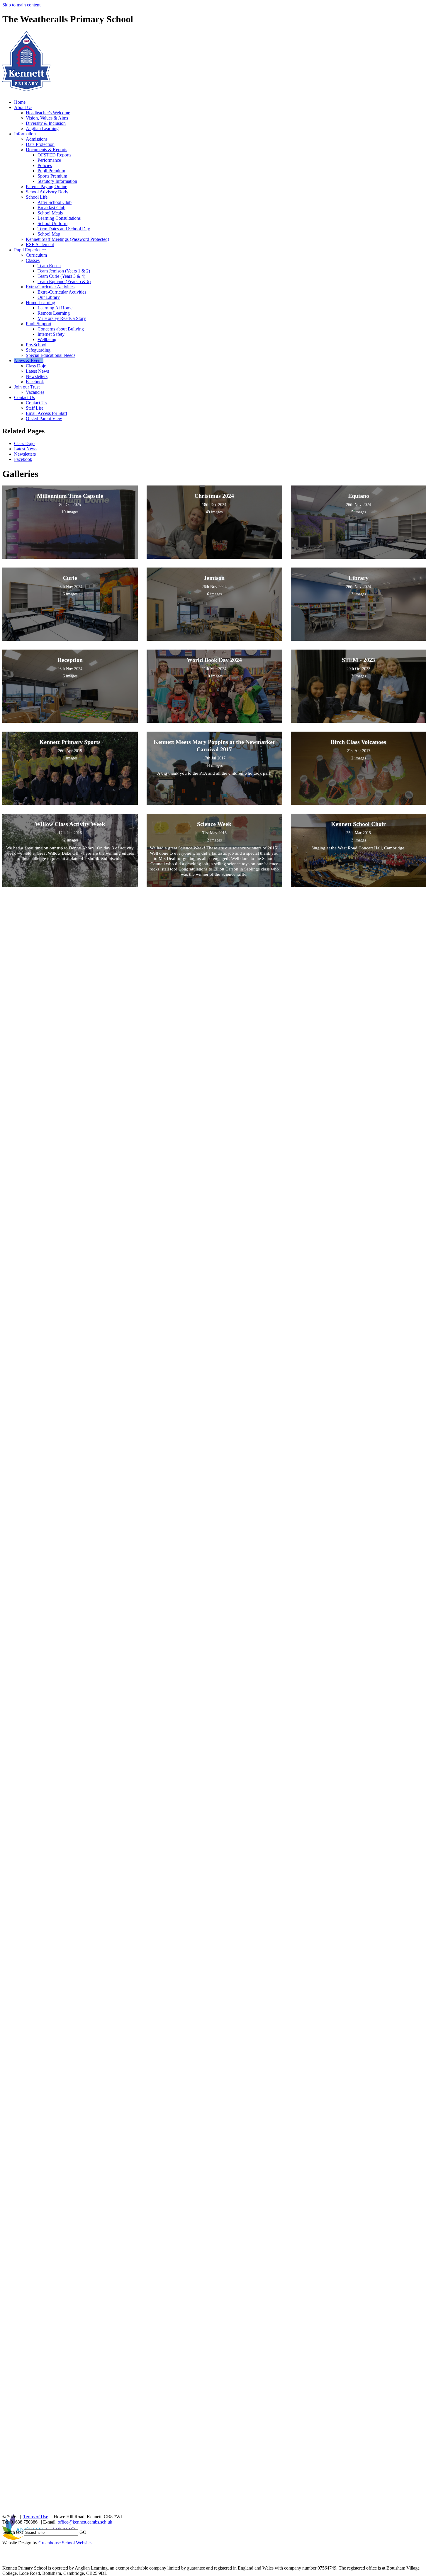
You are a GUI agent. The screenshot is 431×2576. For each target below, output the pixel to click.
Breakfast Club (51, 208)
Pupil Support (39, 324)
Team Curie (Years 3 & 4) (61, 276)
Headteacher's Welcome (48, 113)
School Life (37, 197)
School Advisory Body (47, 192)
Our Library (49, 297)
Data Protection (40, 144)
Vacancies (35, 392)
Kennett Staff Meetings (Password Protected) (67, 239)
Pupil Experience (30, 250)
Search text (13, 2532)
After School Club (55, 202)
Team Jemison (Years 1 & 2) (64, 271)
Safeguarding (38, 350)
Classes (33, 260)
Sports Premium (52, 176)
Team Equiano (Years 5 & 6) (64, 281)
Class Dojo (36, 366)
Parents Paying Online (46, 186)
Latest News (37, 371)
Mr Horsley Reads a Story (62, 318)
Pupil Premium (51, 171)
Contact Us (24, 397)
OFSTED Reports (54, 155)
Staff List (34, 408)
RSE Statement (40, 245)
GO (83, 2532)
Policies (45, 165)
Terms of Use (36, 2517)
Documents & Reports (46, 150)
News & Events (29, 361)
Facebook (35, 382)
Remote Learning (54, 313)
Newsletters (37, 376)
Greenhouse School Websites (65, 2543)
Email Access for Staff (46, 413)
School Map (49, 234)
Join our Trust (27, 387)
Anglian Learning (42, 128)
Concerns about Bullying (61, 329)
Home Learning (40, 303)
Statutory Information (57, 181)
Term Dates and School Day (64, 229)
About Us (23, 107)
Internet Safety (51, 334)
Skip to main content (21, 5)
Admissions (37, 139)
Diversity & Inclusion (46, 123)
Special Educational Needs (51, 355)
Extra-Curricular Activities (50, 287)
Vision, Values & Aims (47, 118)
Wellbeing (47, 339)
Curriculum (36, 255)
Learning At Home (55, 308)
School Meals (50, 213)
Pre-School (36, 345)
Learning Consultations (59, 218)
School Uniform (52, 223)
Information (25, 134)
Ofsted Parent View (44, 419)
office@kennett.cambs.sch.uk (85, 2522)
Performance (49, 160)
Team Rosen (49, 266)
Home (20, 102)
